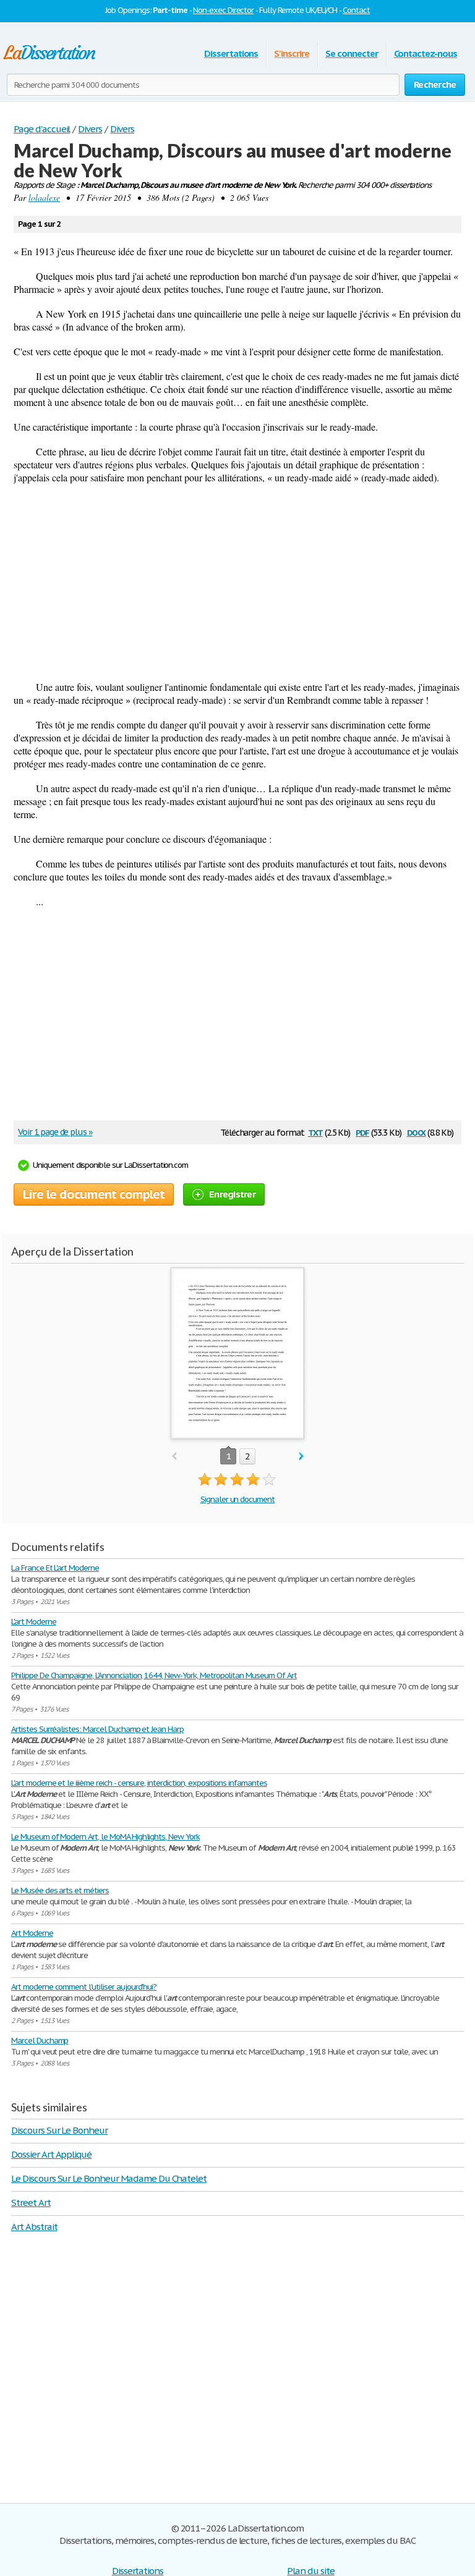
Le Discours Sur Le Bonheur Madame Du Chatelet (109, 2178)
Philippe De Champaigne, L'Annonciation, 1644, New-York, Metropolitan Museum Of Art (154, 1675)
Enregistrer (232, 1194)
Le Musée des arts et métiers (60, 1890)
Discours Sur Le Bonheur (59, 2130)
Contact (356, 10)
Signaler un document (237, 1499)
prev (174, 1457)
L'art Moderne (33, 1622)
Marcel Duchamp (40, 2041)
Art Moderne (32, 1933)
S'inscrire (292, 53)
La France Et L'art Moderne (55, 1568)
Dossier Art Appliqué (51, 2154)
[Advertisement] (237, 582)
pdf (362, 1132)
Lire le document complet (94, 1194)
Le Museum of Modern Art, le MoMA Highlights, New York (105, 1837)
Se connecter (352, 53)
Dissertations (231, 53)
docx (417, 1132)
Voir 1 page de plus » (55, 1132)
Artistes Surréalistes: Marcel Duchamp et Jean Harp (97, 1729)
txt (315, 1132)
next (302, 1457)
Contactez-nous (426, 53)
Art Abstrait (34, 2227)
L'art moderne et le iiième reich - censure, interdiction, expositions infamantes (139, 1783)
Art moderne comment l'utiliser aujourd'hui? (84, 1987)
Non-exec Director (223, 10)
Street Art (31, 2202)
